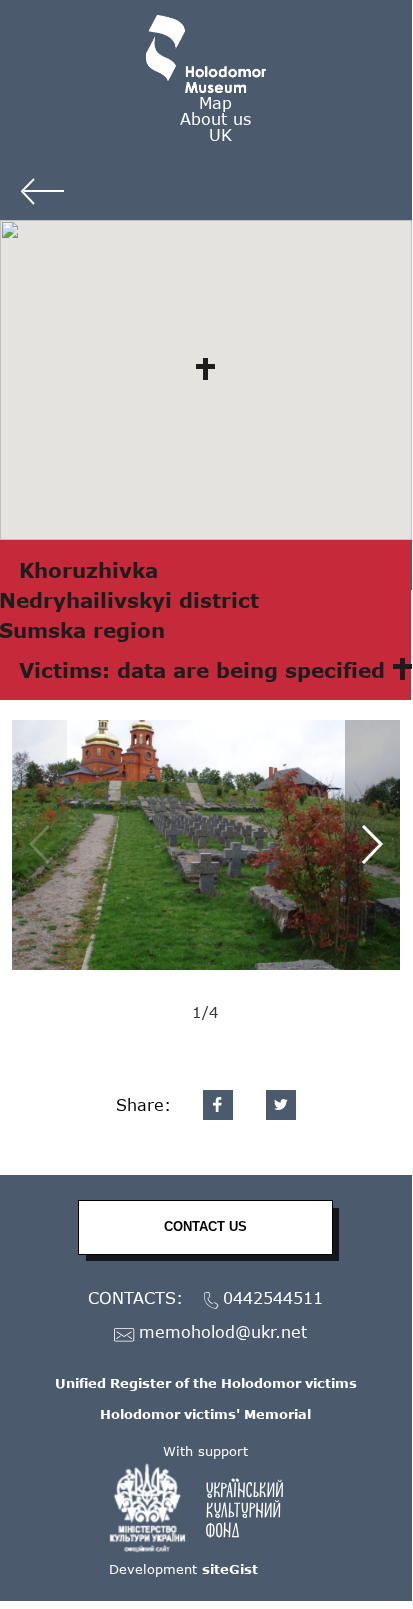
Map (215, 102)
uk (220, 134)
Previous (39, 845)
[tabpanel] (206, 845)
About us (215, 118)
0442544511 (273, 1298)
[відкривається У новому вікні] (206, 1508)
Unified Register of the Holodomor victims (206, 1383)
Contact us (205, 1226)
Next (372, 845)
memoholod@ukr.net (223, 1332)
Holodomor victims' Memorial (205, 1414)
